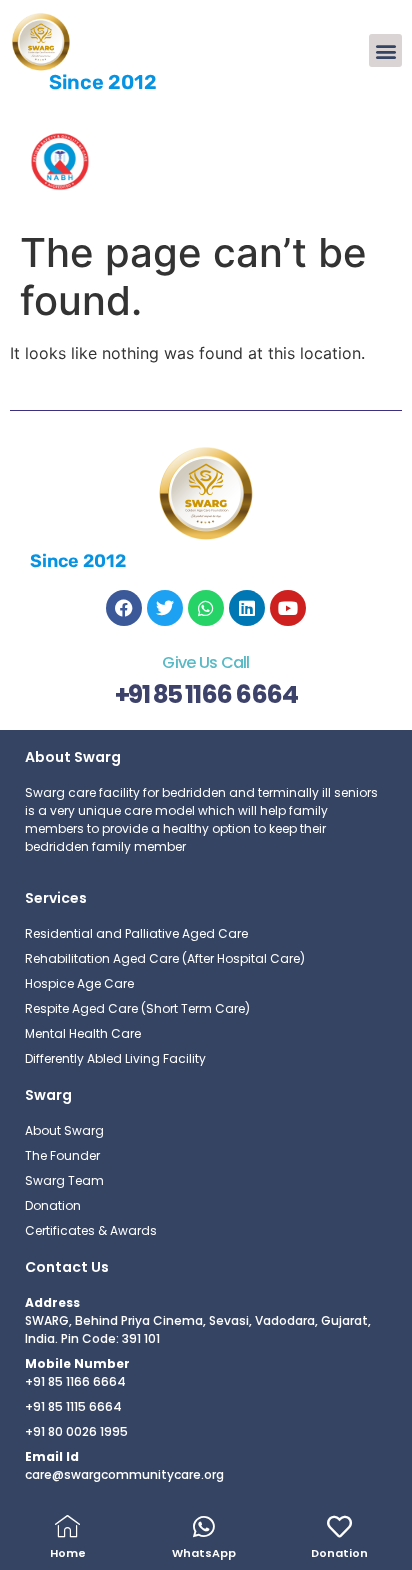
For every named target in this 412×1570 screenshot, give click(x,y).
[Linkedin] (247, 608)
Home (68, 1553)
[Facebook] (124, 608)
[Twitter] (165, 608)
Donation (339, 1553)
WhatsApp (204, 1553)
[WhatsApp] (203, 1526)
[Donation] (339, 1526)
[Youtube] (288, 608)
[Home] (67, 1526)
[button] (385, 50)
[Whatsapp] (206, 608)
